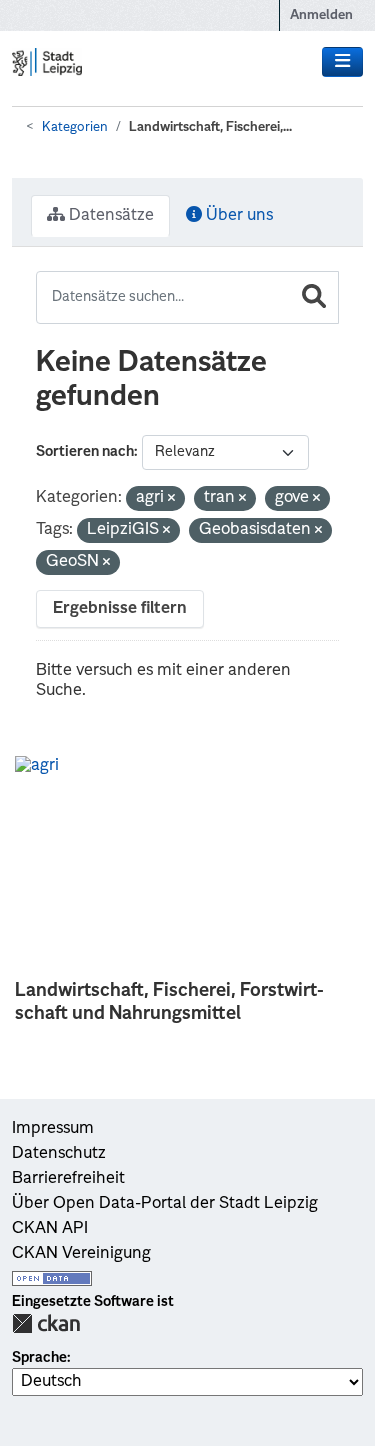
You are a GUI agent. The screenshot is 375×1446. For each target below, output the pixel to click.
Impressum (53, 1129)
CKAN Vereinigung (81, 1254)
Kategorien (75, 127)
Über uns (237, 216)
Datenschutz (59, 1154)
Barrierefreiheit (68, 1179)
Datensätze (109, 216)
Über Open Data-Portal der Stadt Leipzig (165, 1204)
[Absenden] (314, 297)
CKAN (46, 1323)
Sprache (39, 1358)
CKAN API (50, 1229)
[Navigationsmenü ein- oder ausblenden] (342, 62)
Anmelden (321, 15)
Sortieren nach (85, 452)
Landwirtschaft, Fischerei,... (210, 127)
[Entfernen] (171, 499)
